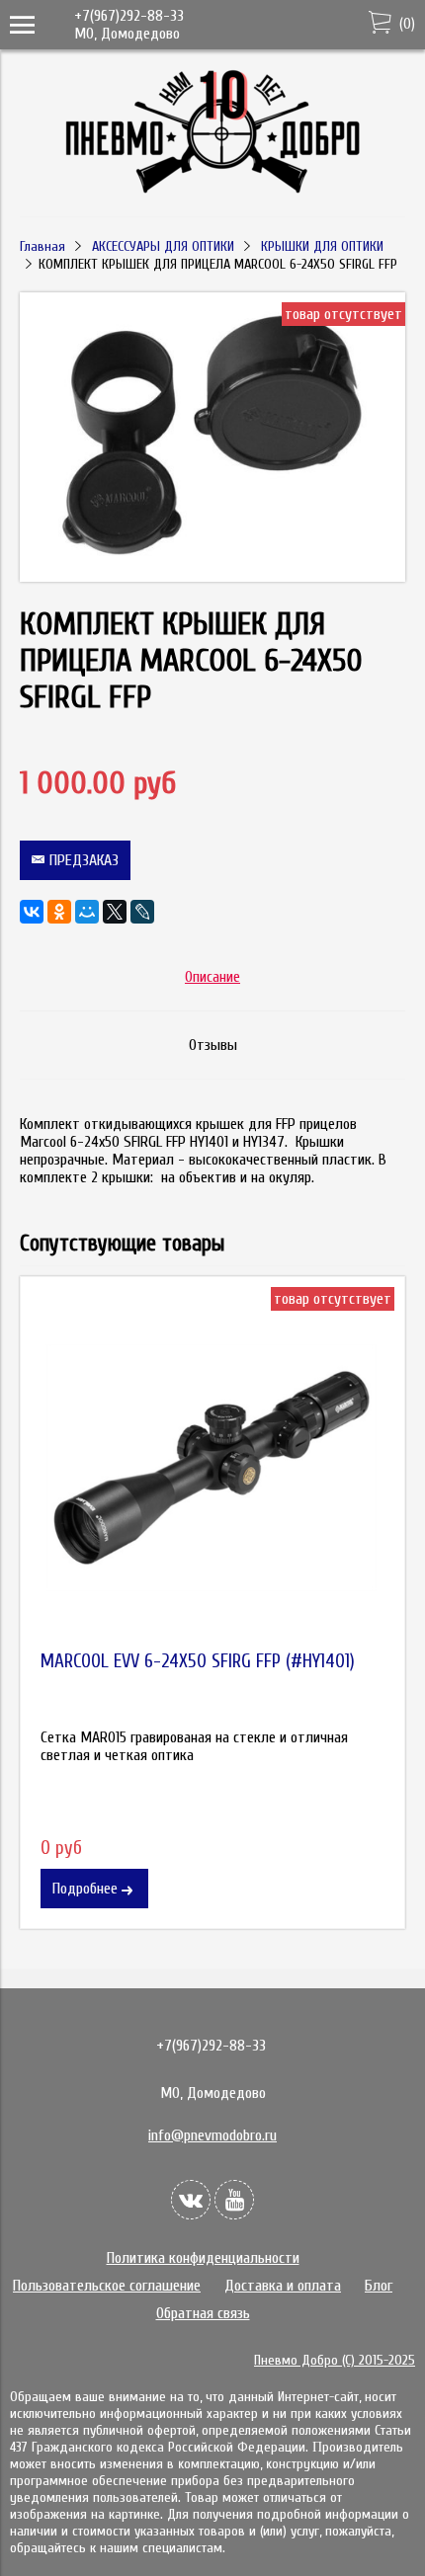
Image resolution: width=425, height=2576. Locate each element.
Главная (42, 246)
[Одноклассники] (59, 912)
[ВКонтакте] (32, 912)
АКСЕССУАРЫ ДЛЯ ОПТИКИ (163, 246)
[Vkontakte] (191, 2200)
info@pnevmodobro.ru (212, 2135)
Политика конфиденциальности (203, 2258)
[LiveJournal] (142, 912)
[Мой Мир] (87, 912)
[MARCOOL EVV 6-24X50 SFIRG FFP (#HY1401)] (212, 1469)
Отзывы (213, 1045)
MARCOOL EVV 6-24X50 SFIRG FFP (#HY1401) (198, 1661)
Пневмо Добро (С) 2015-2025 (335, 2360)
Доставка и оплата (283, 2286)
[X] (115, 912)
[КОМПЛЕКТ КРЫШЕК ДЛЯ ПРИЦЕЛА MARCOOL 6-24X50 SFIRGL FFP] (212, 577)
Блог (379, 2286)
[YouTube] (234, 2200)
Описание (212, 977)
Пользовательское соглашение (107, 2286)
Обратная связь (203, 2313)
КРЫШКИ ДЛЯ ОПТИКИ (322, 246)
